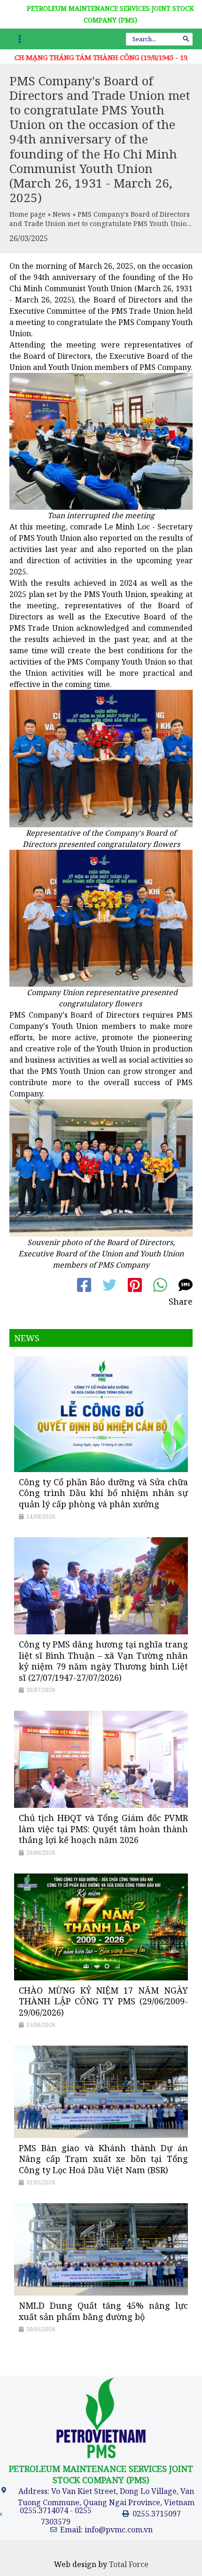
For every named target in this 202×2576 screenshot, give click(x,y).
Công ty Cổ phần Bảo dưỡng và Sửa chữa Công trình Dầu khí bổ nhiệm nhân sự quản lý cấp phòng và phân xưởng (103, 1493)
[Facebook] (84, 1285)
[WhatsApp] (160, 1285)
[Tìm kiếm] (186, 39)
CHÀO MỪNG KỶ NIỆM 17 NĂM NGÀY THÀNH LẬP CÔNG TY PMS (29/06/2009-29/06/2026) (103, 2001)
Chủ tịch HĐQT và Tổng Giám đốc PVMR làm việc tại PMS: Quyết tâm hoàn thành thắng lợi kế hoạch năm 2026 (103, 1829)
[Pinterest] (135, 1285)
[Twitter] (109, 1285)
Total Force (129, 2564)
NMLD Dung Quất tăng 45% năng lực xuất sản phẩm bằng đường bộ (103, 2311)
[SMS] (186, 1285)
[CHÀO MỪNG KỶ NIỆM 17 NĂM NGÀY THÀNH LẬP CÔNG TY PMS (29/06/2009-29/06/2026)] (101, 1926)
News (62, 214)
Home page (27, 214)
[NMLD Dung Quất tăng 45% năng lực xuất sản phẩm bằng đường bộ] (101, 2249)
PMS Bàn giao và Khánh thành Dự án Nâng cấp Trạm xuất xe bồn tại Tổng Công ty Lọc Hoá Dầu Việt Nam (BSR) (103, 2159)
